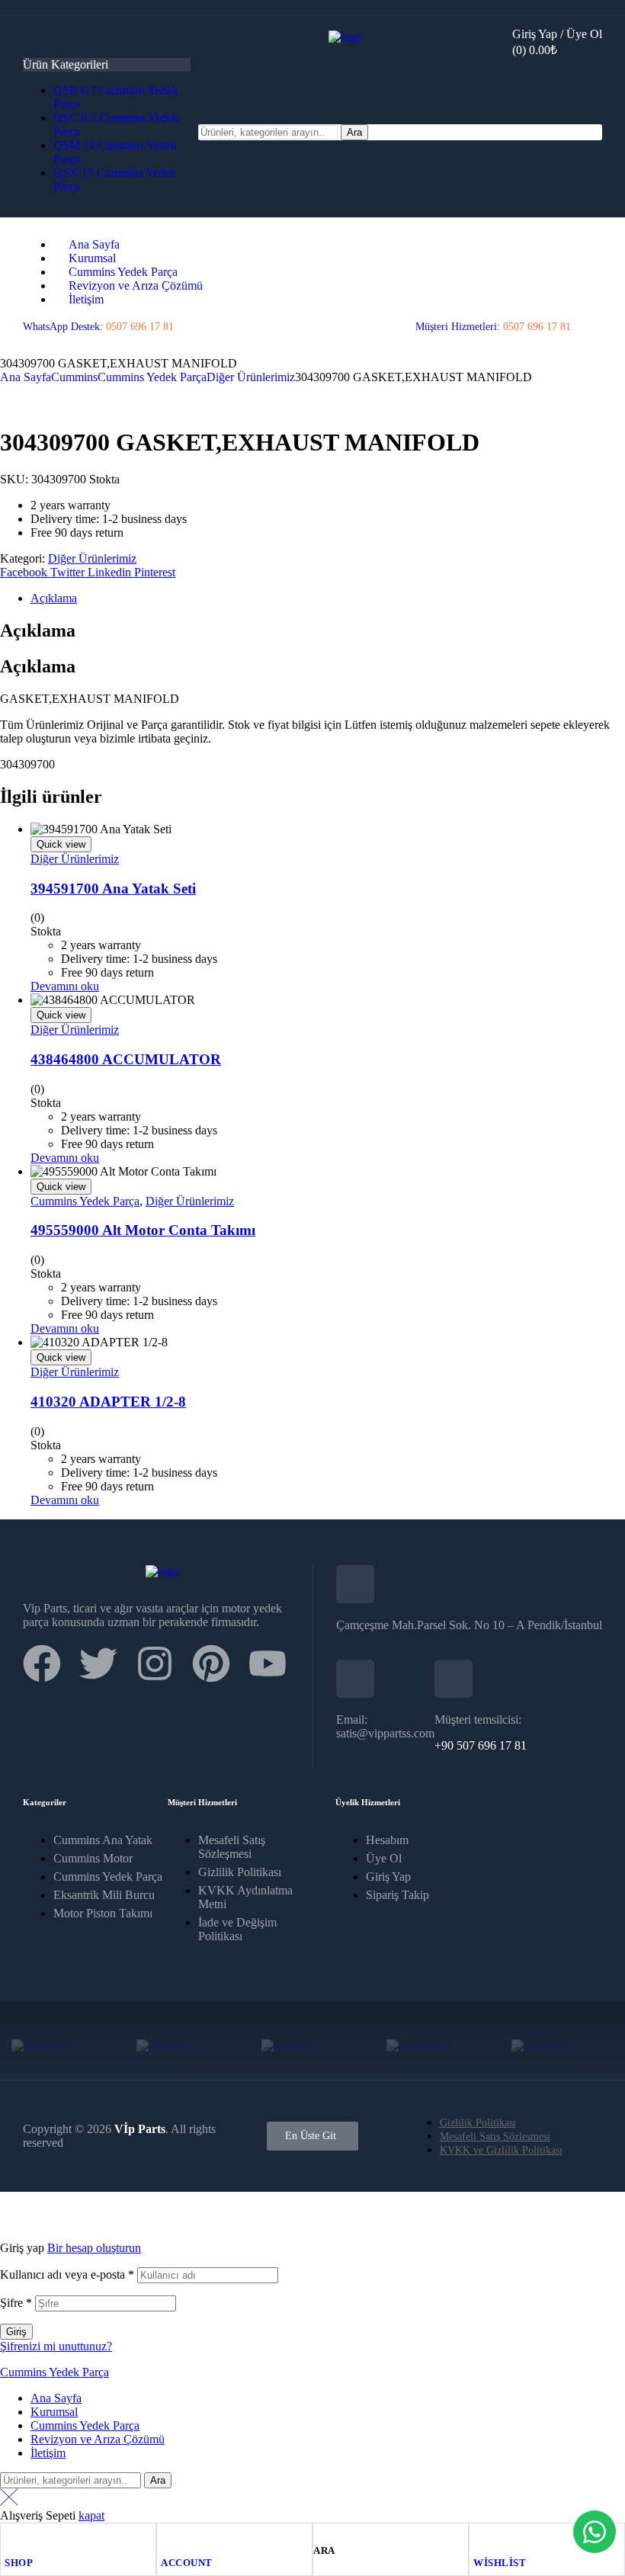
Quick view (61, 844)
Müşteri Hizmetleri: (493, 327)
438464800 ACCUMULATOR (126, 1059)
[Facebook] (42, 1663)
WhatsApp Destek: (98, 327)
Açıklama (54, 598)
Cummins (74, 377)
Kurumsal (54, 2412)
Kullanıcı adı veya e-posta (67, 2274)
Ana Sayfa (26, 377)
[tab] (328, 598)
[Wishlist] (480, 2538)
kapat (91, 2515)
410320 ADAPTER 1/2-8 (108, 1402)
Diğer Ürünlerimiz (251, 377)
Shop (19, 2563)
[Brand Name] (43, 2046)
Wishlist (500, 2563)
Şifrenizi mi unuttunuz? (56, 2346)
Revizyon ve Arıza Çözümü (98, 2439)
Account (187, 2563)
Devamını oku (65, 986)
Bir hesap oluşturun (94, 2248)
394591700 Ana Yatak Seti (113, 889)
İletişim (48, 2453)
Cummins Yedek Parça (152, 377)
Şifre (16, 2303)
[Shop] (11, 2538)
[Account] (168, 2538)
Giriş (16, 2332)
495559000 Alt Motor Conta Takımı (143, 1230)
